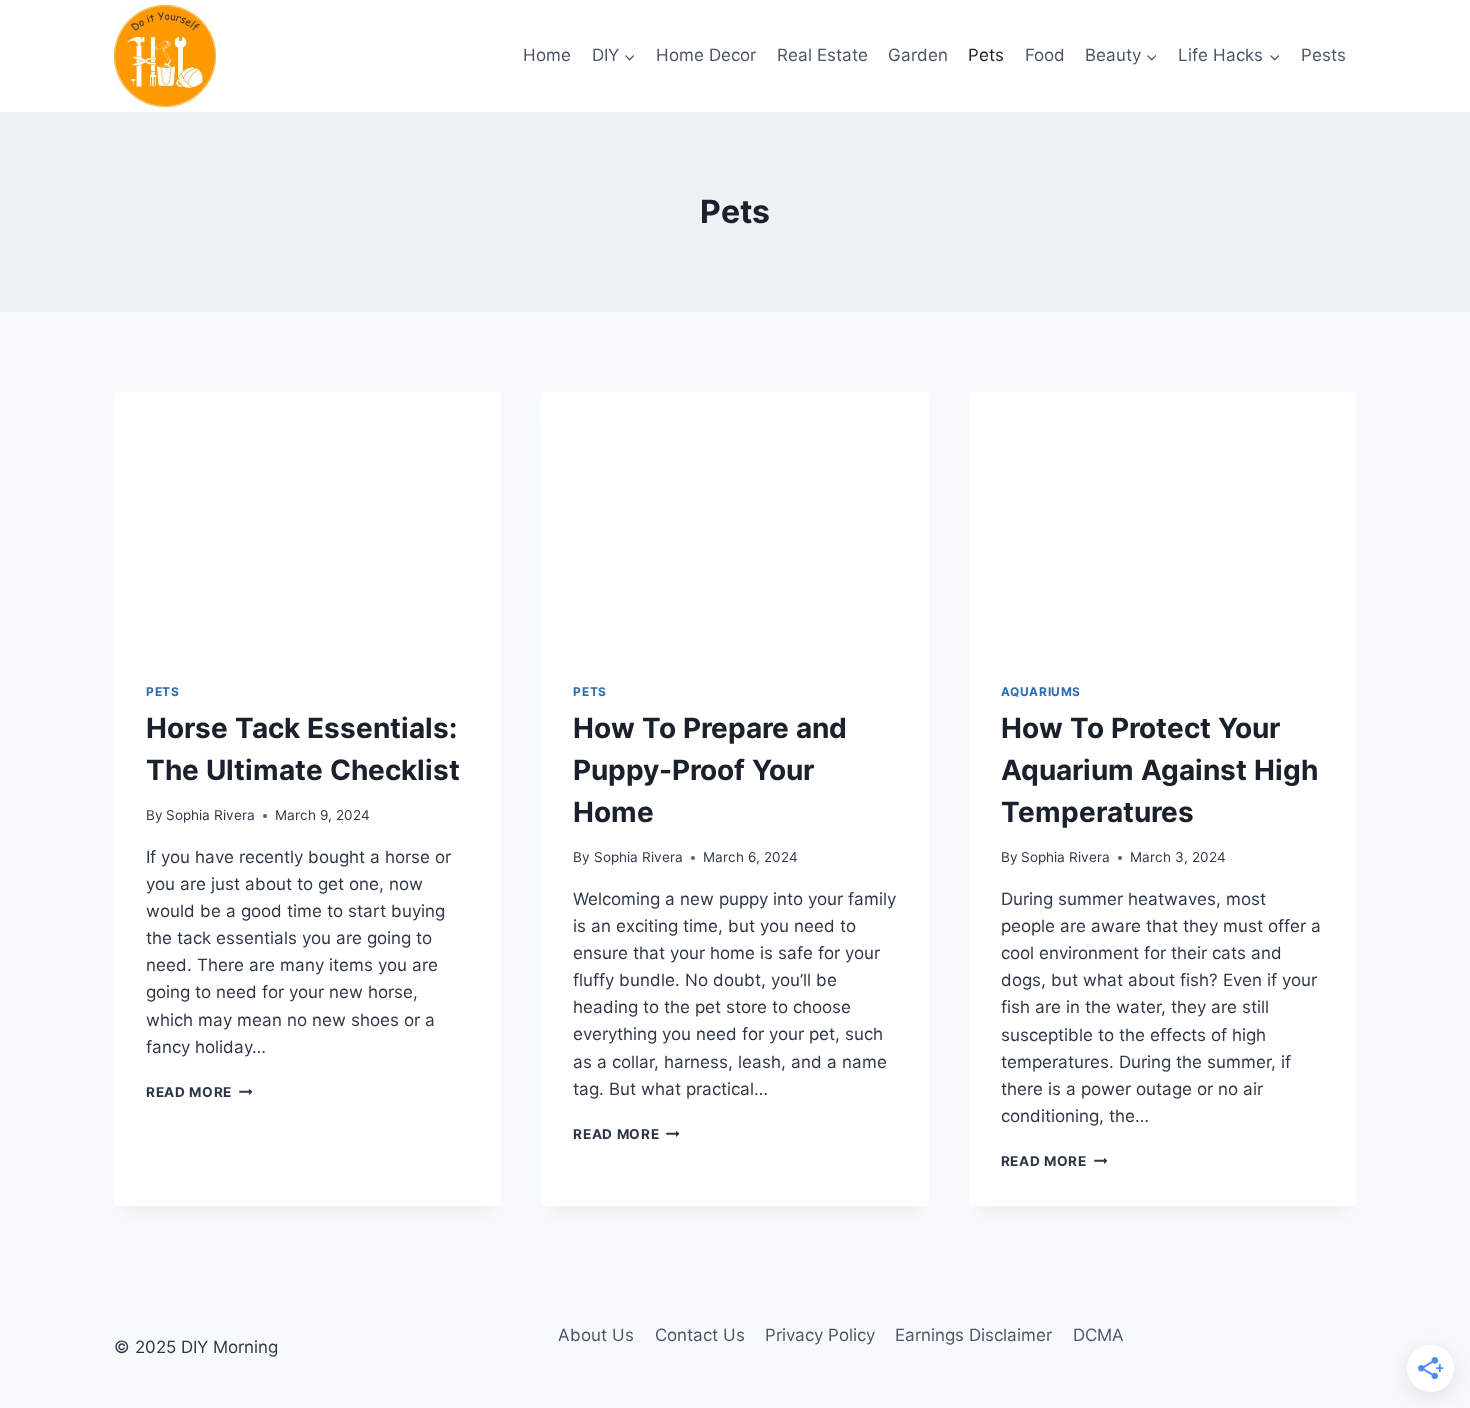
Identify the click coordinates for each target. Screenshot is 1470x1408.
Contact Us (700, 1335)
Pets (986, 55)
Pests (1323, 55)
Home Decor (706, 55)
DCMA (1098, 1335)
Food (1045, 55)
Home (547, 55)
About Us (596, 1335)
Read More (199, 1092)
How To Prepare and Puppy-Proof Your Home (710, 770)
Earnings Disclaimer (973, 1335)
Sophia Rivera (210, 815)
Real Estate (822, 55)
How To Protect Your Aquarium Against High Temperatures (1159, 770)
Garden (918, 55)
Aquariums (1041, 691)
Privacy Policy (820, 1335)
